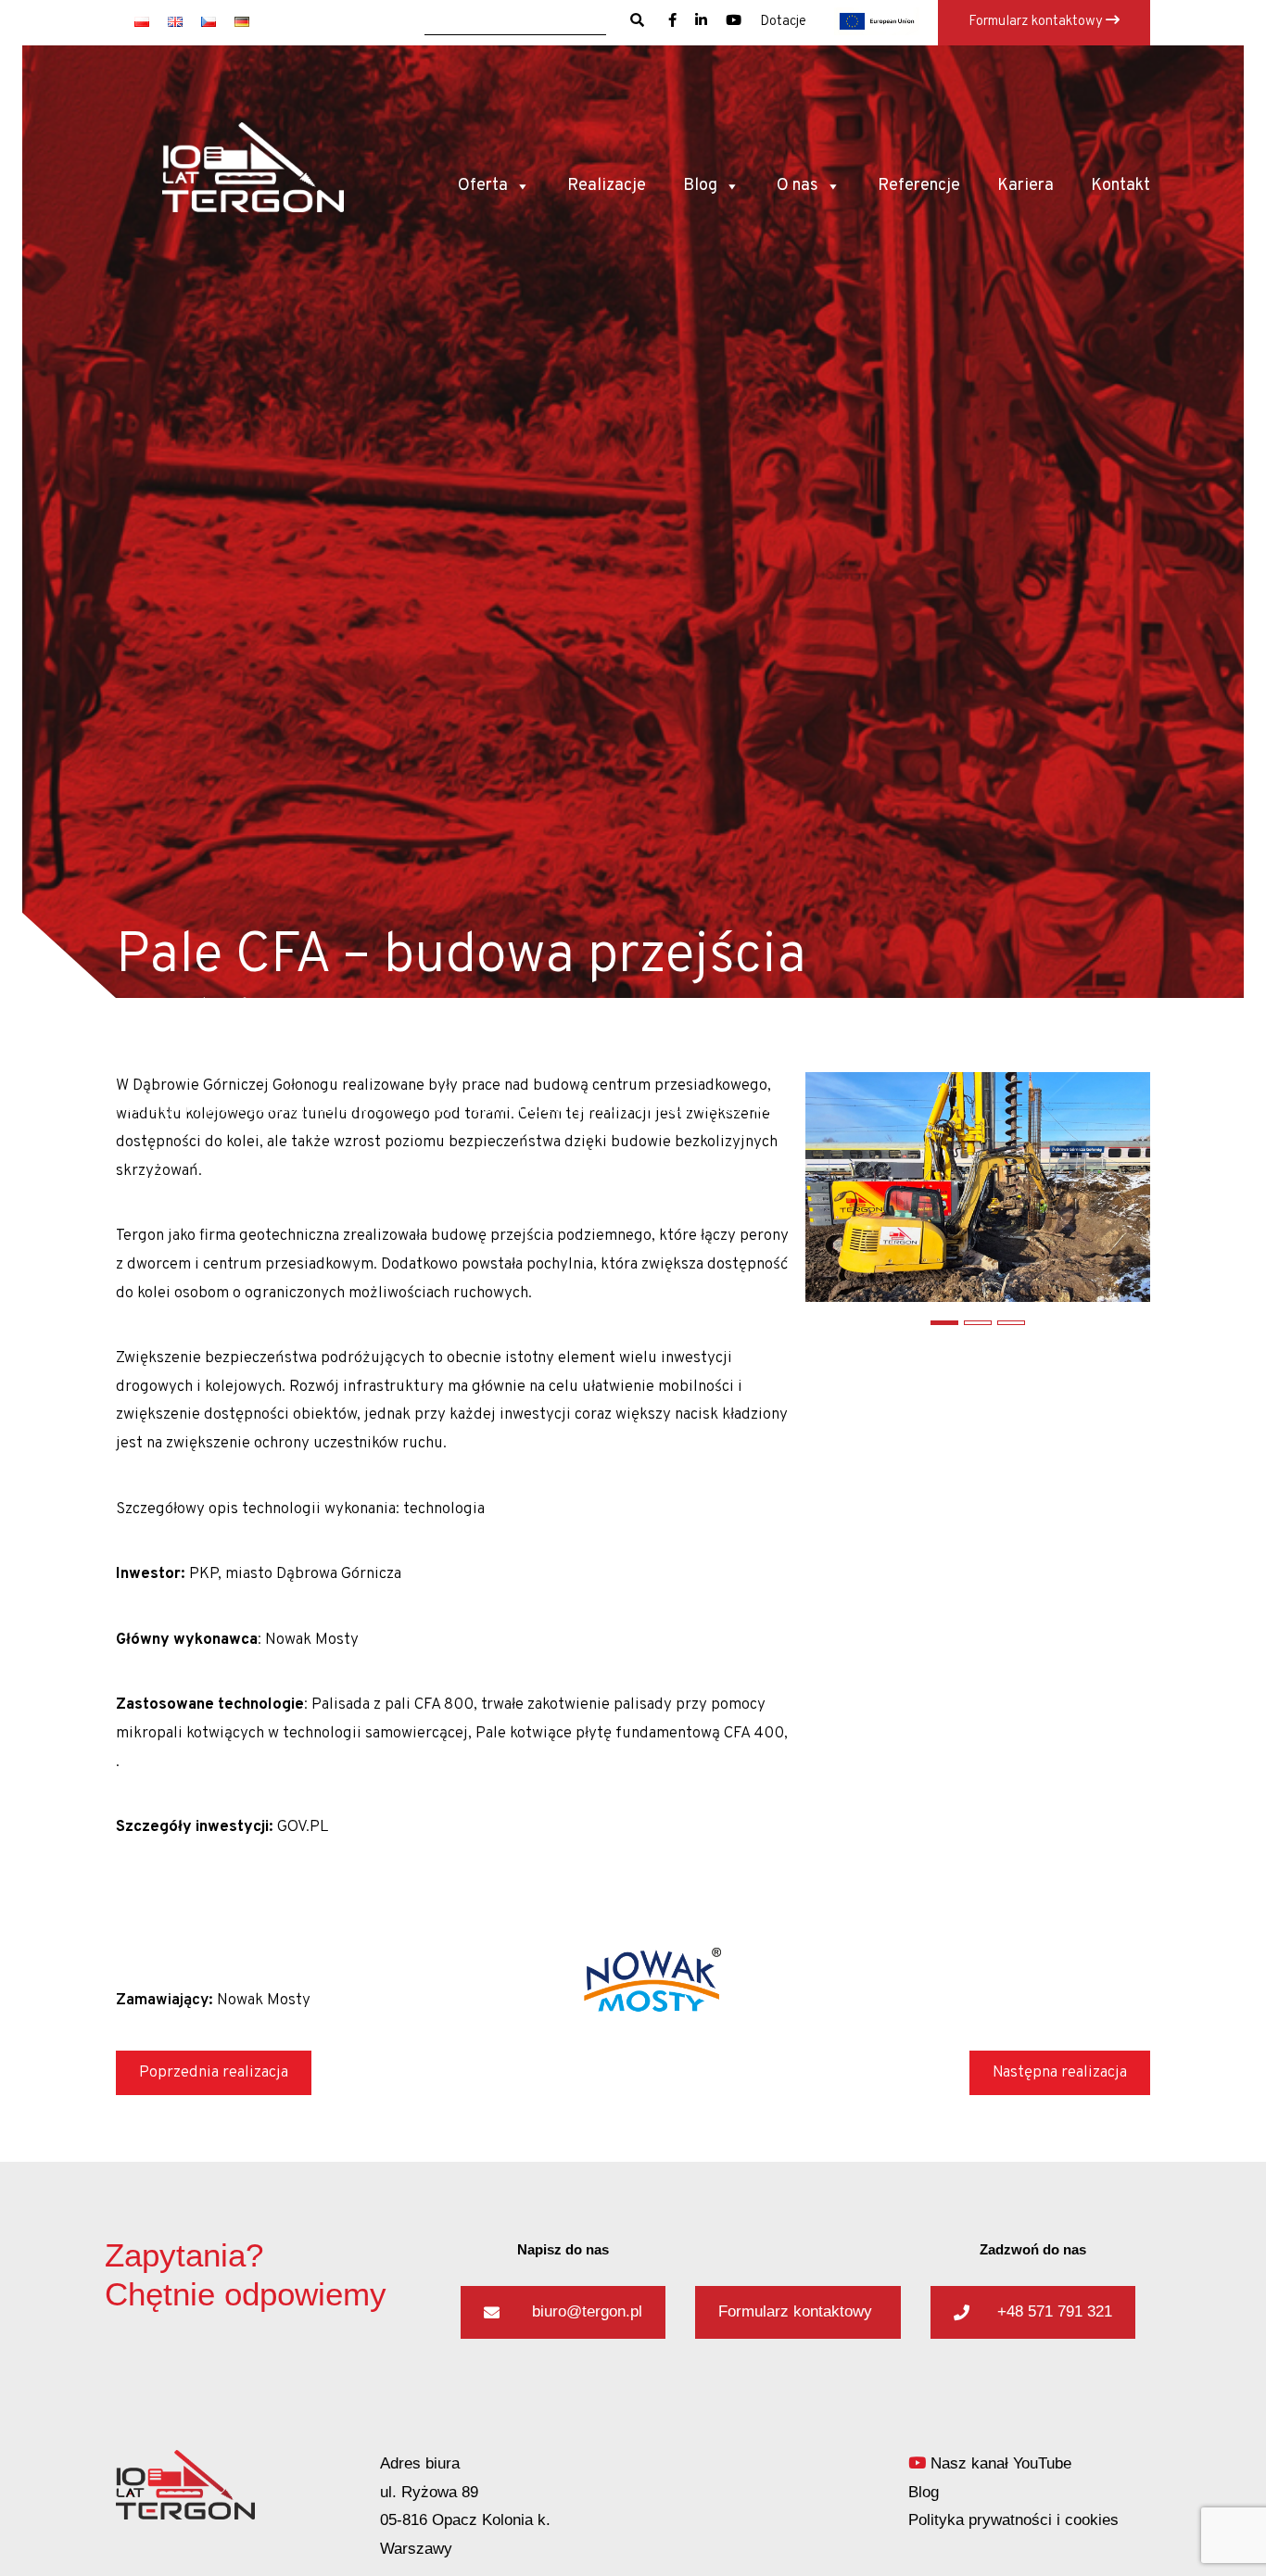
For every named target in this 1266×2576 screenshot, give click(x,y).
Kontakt (1120, 186)
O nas (798, 186)
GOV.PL (303, 1827)
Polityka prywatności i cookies (1013, 2520)
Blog (700, 186)
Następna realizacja (1060, 2073)
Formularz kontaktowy (1037, 22)
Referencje (919, 186)
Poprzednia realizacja (214, 2073)
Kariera (1025, 186)
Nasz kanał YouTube (999, 2463)
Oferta (483, 186)
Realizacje (607, 186)
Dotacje (783, 22)
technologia (444, 1509)
